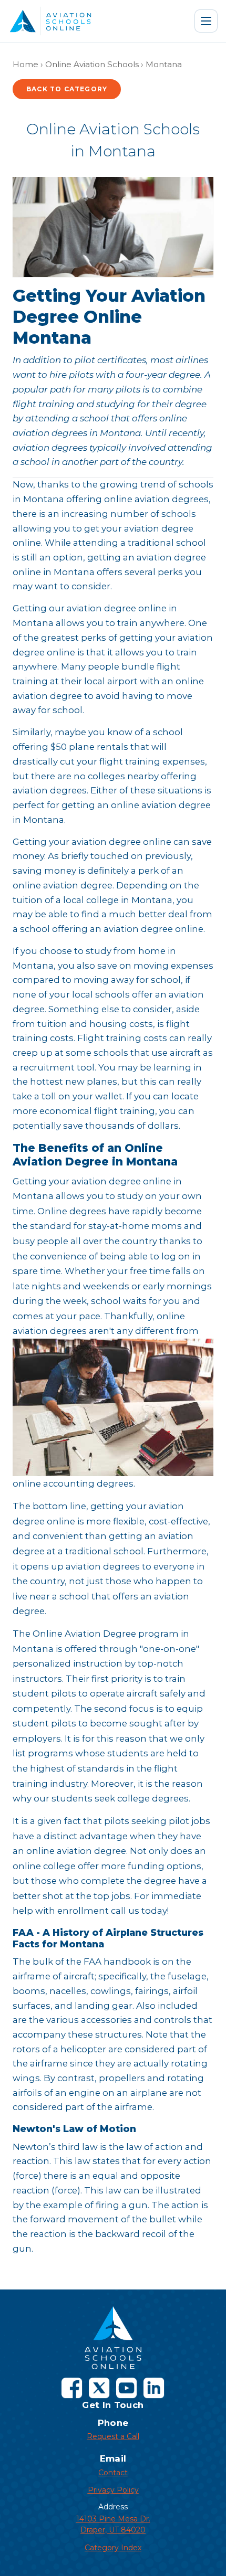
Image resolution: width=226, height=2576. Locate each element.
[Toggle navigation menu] (206, 21)
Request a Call (113, 2436)
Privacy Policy (113, 2490)
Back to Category (67, 89)
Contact (113, 2473)
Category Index (113, 2548)
